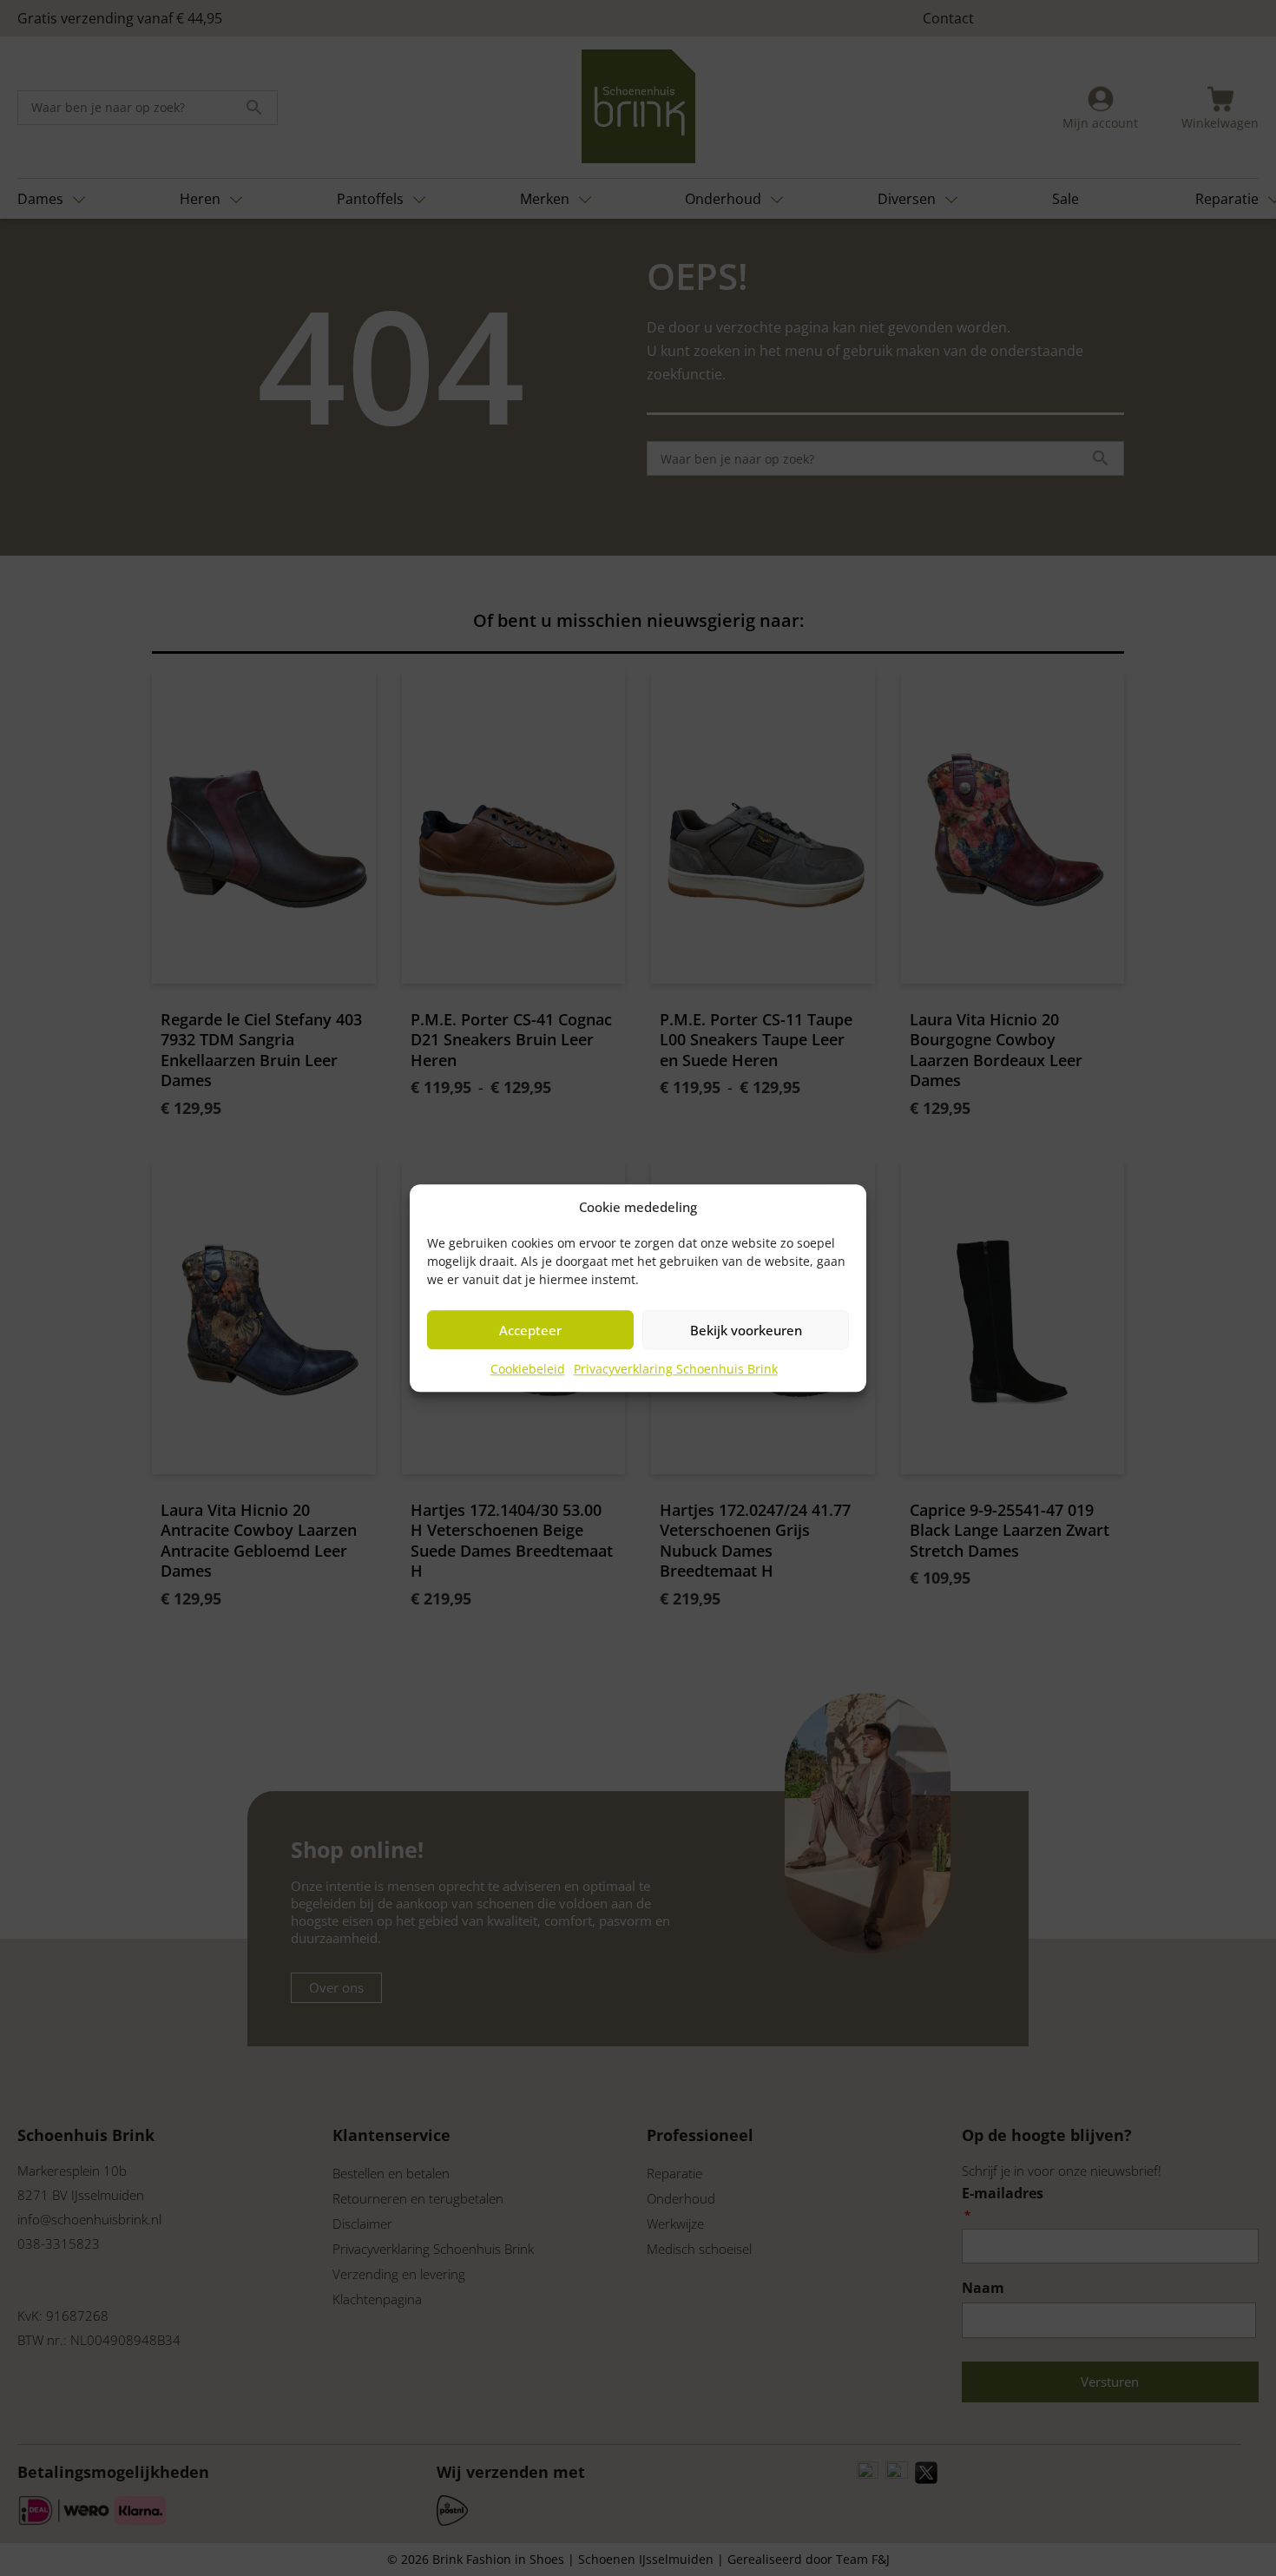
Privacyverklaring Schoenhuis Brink (676, 1369)
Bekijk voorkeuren (746, 1330)
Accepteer (530, 1330)
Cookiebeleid (528, 1369)
